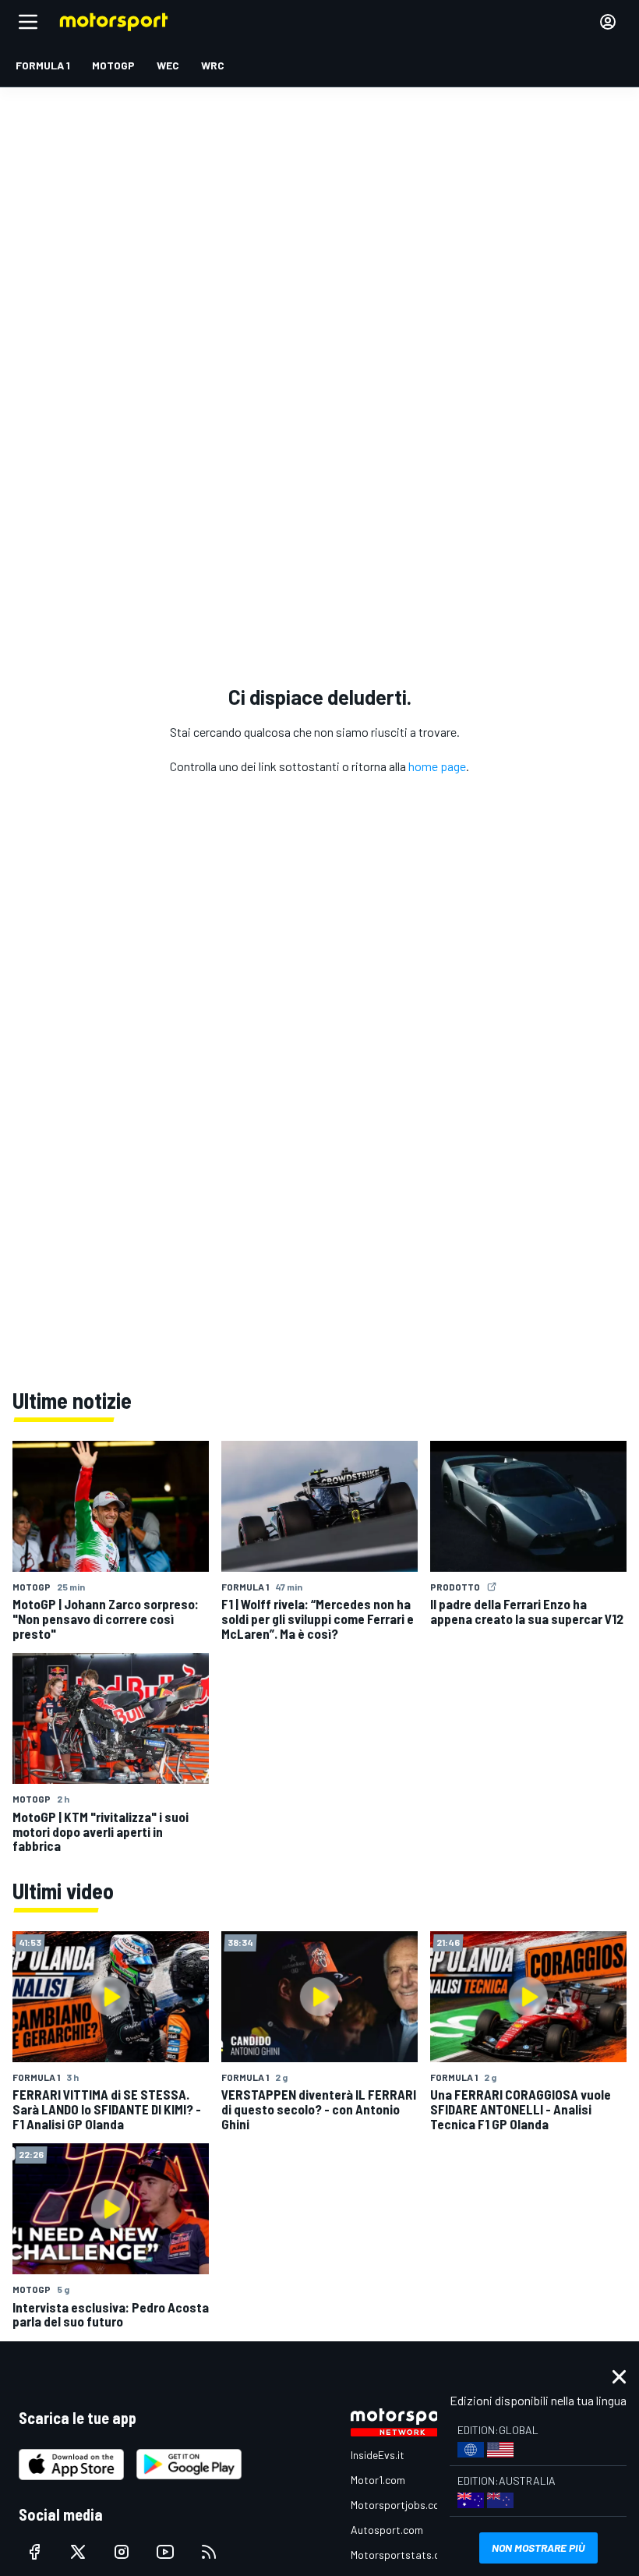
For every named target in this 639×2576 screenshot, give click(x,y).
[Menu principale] (28, 22)
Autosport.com (387, 2530)
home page (437, 766)
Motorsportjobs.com (399, 2505)
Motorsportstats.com (402, 2555)
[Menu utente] (608, 22)
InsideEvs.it (378, 2455)
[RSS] (209, 2552)
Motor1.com (378, 2480)
